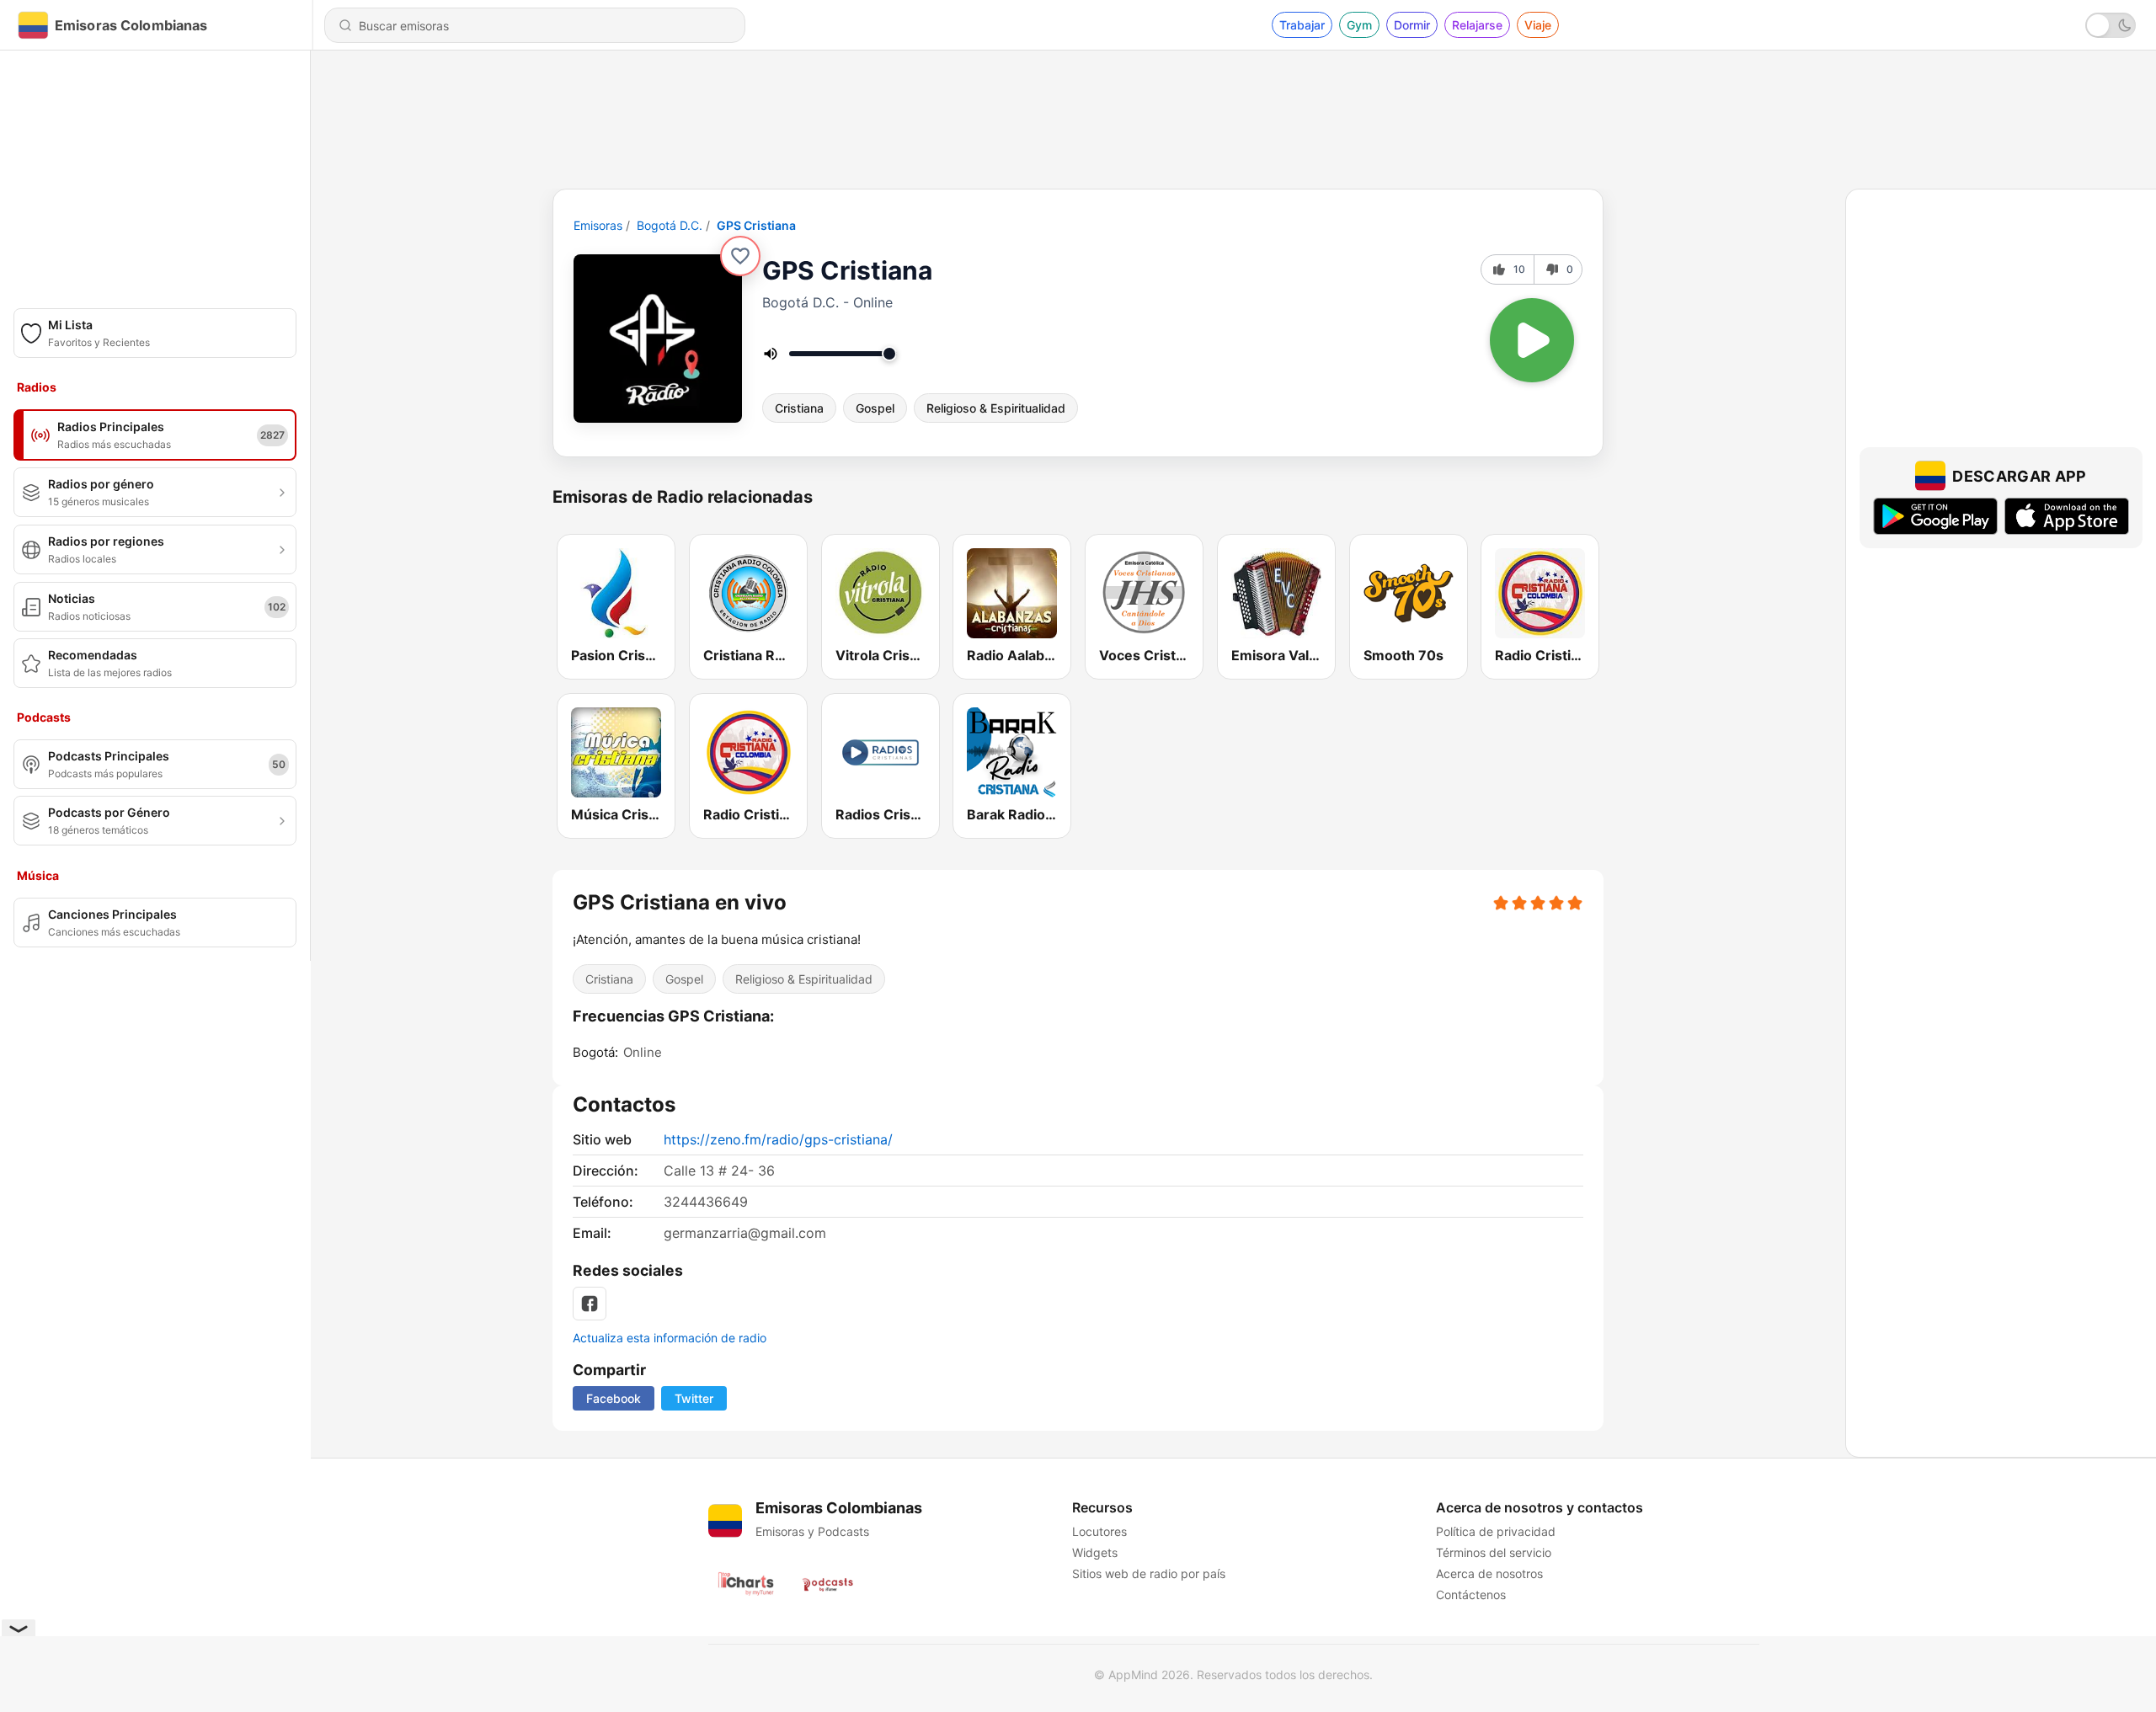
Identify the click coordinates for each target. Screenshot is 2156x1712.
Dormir (1412, 25)
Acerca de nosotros (1489, 1573)
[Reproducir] (1532, 340)
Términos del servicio (1494, 1552)
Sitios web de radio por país (1149, 1573)
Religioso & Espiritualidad (996, 408)
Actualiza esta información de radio (670, 1338)
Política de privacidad (1496, 1531)
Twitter (694, 1398)
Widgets (1095, 1552)
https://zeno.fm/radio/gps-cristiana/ (778, 1139)
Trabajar (1302, 25)
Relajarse (1477, 25)
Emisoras (598, 225)
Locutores (1099, 1531)
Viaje (1538, 25)
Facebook (614, 1398)
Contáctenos (1471, 1595)
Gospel (875, 408)
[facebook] (590, 1304)
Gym (1359, 25)
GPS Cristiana (756, 225)
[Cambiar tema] (2111, 25)
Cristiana (799, 408)
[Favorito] (740, 256)
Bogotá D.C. (670, 225)
